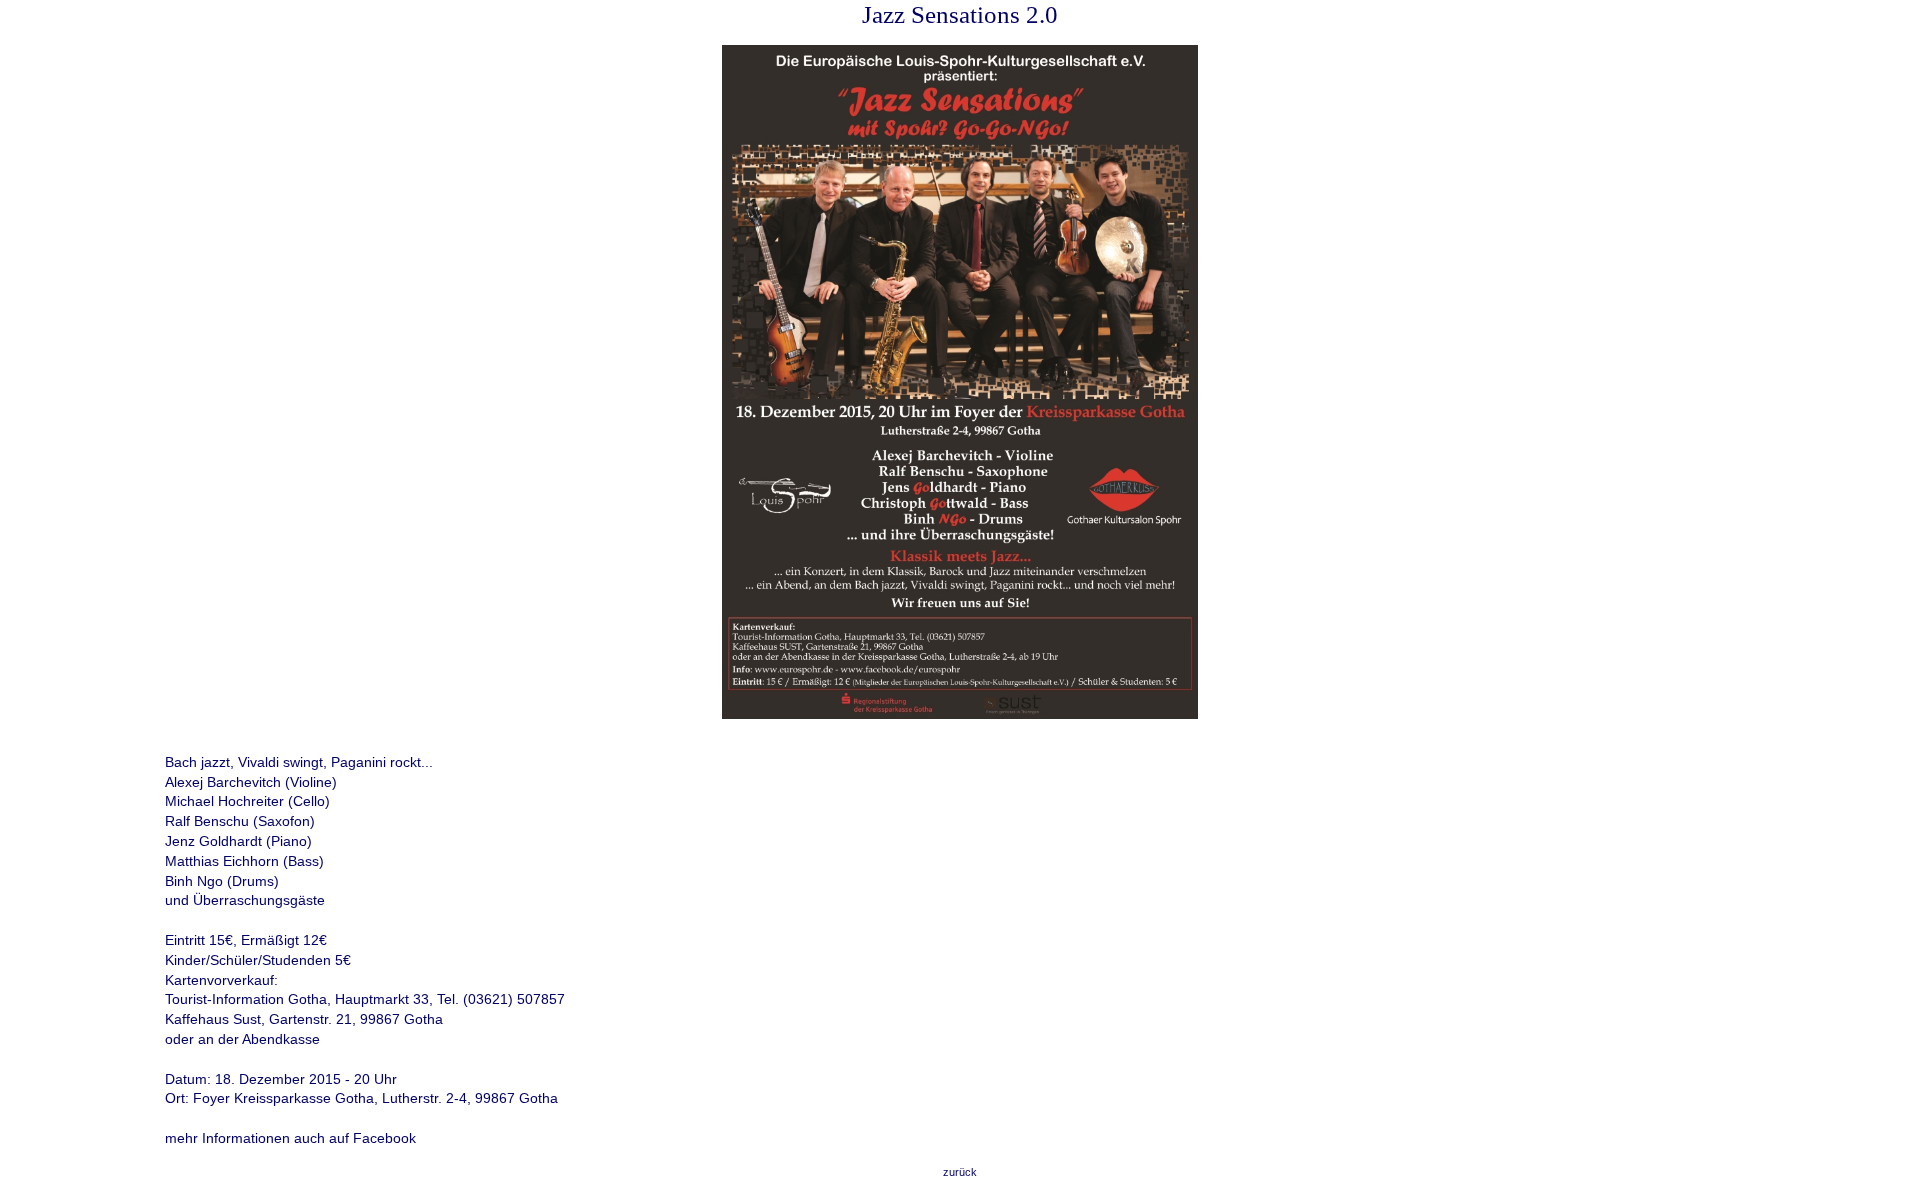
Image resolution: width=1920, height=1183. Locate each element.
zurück (960, 1172)
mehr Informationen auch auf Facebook (290, 1138)
